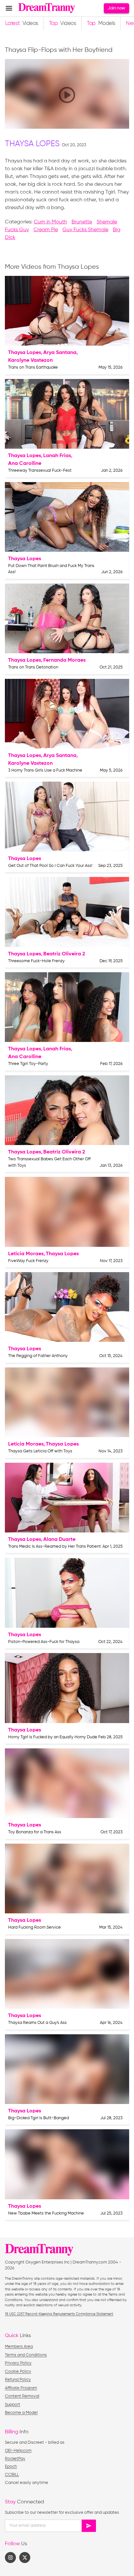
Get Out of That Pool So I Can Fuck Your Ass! (50, 866)
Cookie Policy (18, 2372)
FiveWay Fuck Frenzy (28, 1261)
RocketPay (15, 2459)
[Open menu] (9, 8)
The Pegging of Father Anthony (38, 1356)
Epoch (11, 2467)
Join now (116, 8)
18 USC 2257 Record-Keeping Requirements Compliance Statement (59, 2314)
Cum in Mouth (50, 222)
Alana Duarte (59, 1540)
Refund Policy (18, 2380)
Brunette (82, 222)
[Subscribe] (89, 2526)
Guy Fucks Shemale (85, 230)
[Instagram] (10, 2558)
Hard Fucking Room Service (34, 1927)
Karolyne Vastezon (30, 360)
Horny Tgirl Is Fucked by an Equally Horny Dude (53, 1737)
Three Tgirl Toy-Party (28, 1064)
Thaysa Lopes (32, 144)
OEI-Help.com (18, 2451)
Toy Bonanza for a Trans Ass (35, 1832)
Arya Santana (60, 353)
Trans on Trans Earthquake (33, 367)
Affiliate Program (21, 2388)
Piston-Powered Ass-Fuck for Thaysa (44, 1642)
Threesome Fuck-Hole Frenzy (36, 961)
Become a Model (21, 2413)
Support (13, 2405)
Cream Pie (46, 230)
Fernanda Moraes (64, 660)
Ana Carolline (25, 464)
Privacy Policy (18, 2363)
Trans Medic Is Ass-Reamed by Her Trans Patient (54, 1547)
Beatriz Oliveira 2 (64, 954)
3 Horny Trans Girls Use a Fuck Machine (45, 770)
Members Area (19, 2347)
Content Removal (22, 2396)
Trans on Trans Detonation (33, 667)
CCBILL (12, 2475)
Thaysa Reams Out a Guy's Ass (37, 2023)
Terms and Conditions (26, 2355)
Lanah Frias (57, 456)
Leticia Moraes (26, 1254)
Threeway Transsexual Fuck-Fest (40, 471)
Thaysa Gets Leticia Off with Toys (40, 1451)
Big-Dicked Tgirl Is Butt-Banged (39, 2118)
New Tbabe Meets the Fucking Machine (46, 2213)
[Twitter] (25, 2558)
